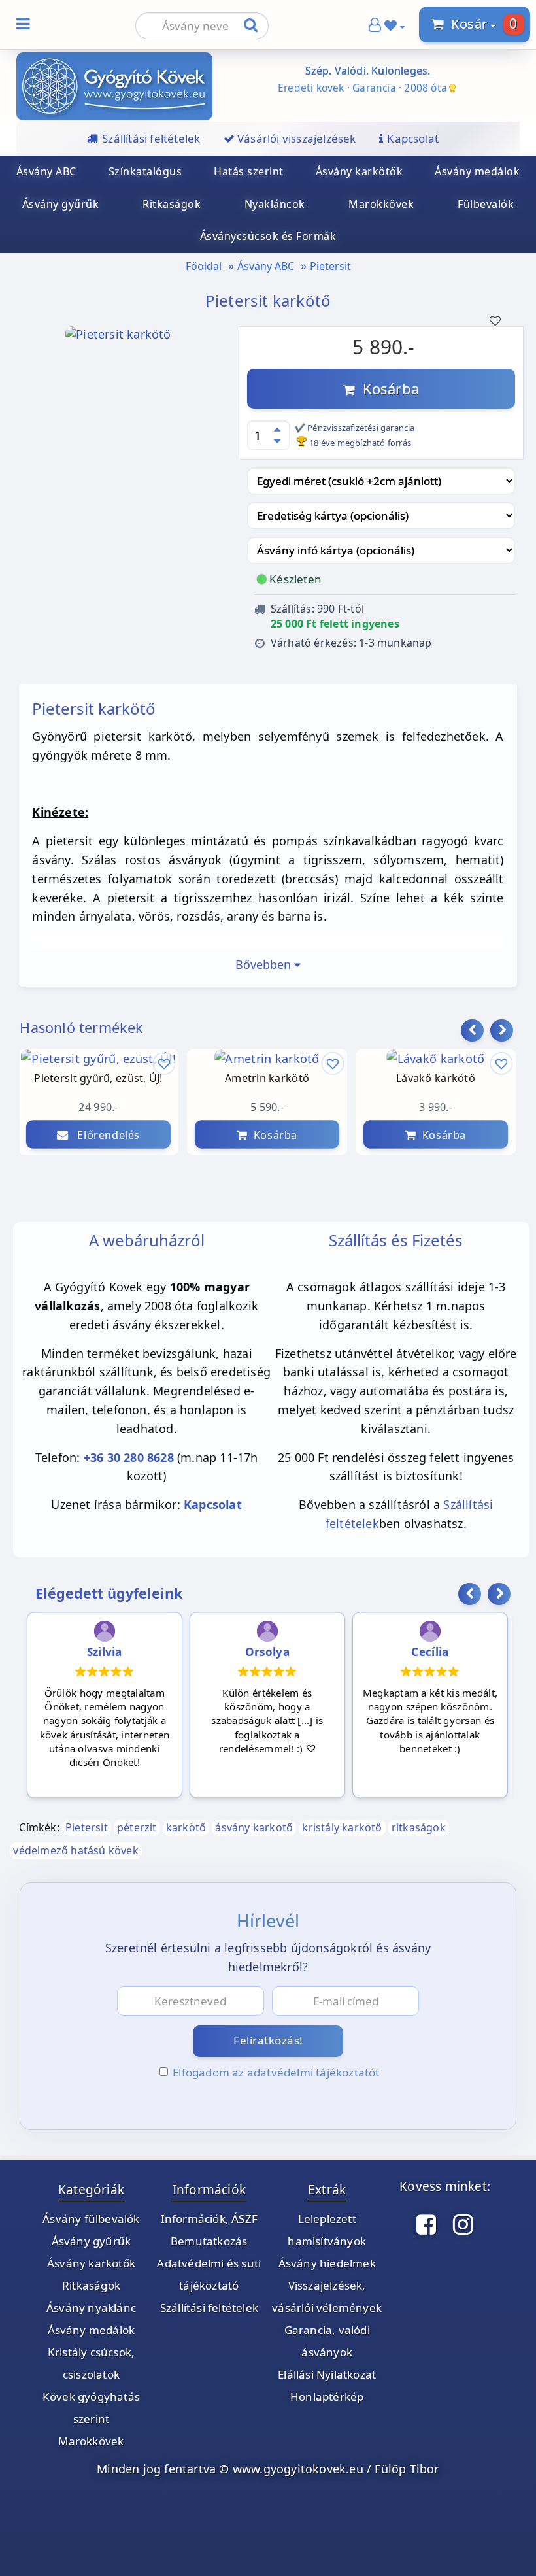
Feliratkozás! (268, 2040)
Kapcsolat (213, 1504)
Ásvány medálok (477, 171)
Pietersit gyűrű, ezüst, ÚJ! (99, 1078)
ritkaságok (419, 1827)
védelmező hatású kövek (75, 1850)
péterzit (137, 1827)
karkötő (186, 1827)
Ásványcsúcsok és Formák (268, 236)
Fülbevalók (486, 204)
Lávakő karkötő (436, 1078)
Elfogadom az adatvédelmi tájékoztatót (276, 2072)
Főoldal (204, 266)
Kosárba (387, 388)
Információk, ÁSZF (209, 2219)
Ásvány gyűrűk (61, 204)
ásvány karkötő (254, 1827)
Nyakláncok (275, 204)
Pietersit (330, 266)
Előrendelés (104, 1134)
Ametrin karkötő (267, 1078)
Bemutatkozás (209, 2241)
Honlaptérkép (327, 2397)
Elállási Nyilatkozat (327, 2374)
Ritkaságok (172, 204)
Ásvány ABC (46, 171)
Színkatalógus (145, 171)
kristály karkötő (342, 1827)
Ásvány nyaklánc (91, 2308)
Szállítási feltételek (209, 2308)
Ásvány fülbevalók (91, 2219)
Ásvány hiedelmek (327, 2263)
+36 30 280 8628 (129, 1457)
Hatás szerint (249, 171)
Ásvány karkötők (360, 171)
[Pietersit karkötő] (118, 352)
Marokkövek (381, 204)
